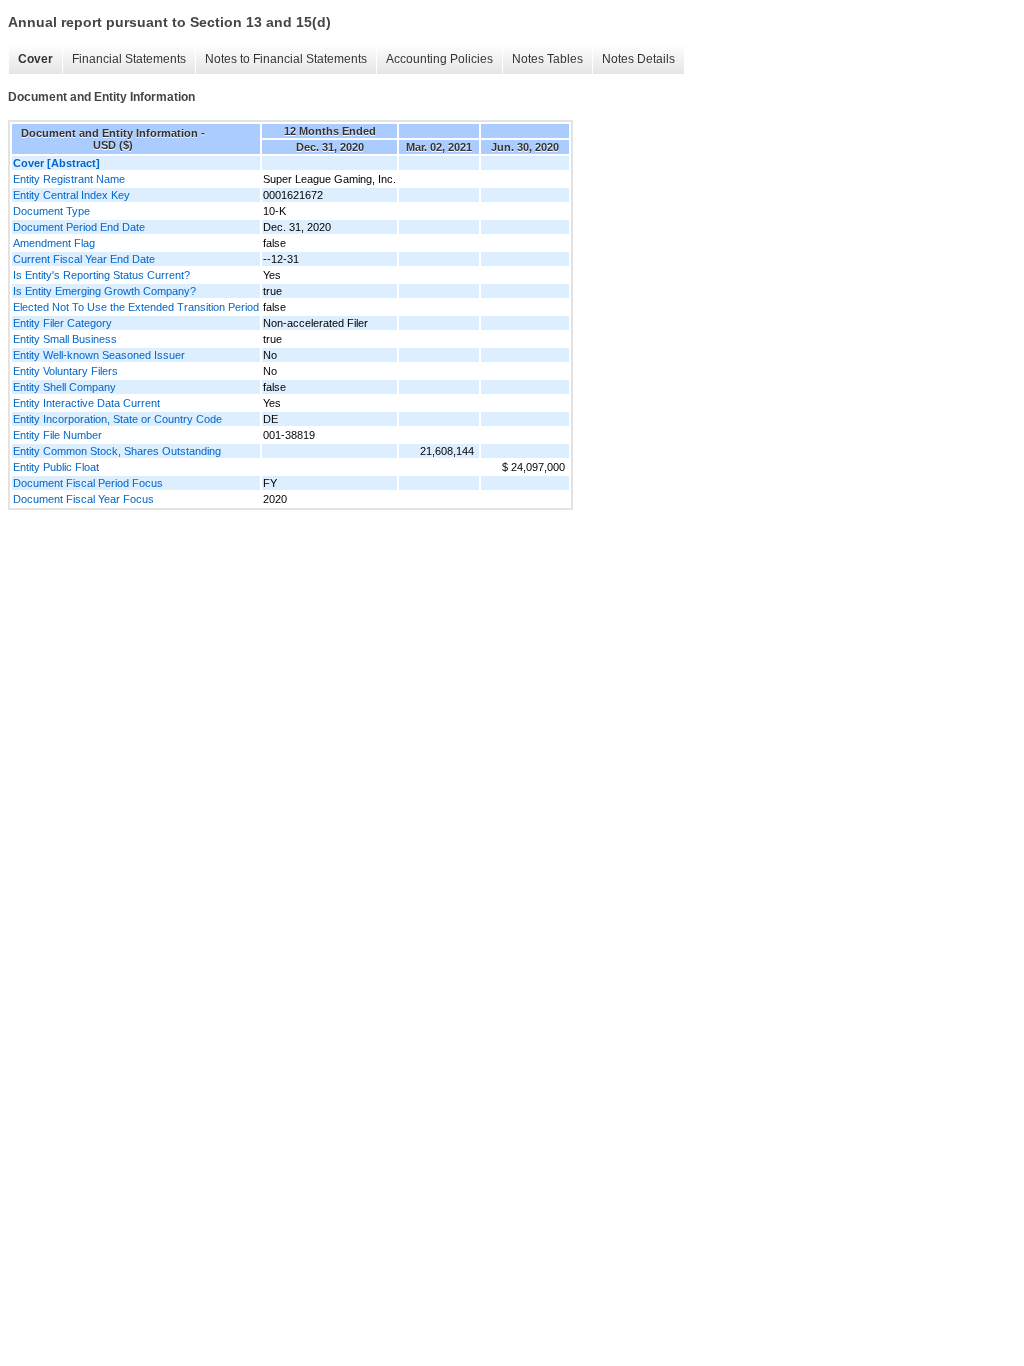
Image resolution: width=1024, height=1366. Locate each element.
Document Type (51, 211)
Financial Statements (129, 59)
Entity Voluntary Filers (65, 371)
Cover (35, 59)
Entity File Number (57, 435)
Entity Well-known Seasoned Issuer (99, 355)
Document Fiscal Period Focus (88, 483)
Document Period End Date (79, 227)
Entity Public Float (56, 467)
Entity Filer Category (62, 323)
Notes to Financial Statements (286, 59)
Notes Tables (547, 59)
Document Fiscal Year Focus (83, 499)
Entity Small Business (65, 339)
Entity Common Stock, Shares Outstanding (117, 451)
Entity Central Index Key (71, 195)
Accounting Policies (439, 59)
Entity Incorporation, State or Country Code (117, 419)
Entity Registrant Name (69, 179)
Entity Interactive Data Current (86, 403)
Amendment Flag (54, 243)
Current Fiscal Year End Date (84, 259)
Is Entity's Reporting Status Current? (101, 275)
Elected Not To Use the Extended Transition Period (136, 307)
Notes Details (638, 59)
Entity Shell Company (64, 387)
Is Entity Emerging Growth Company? (104, 291)
